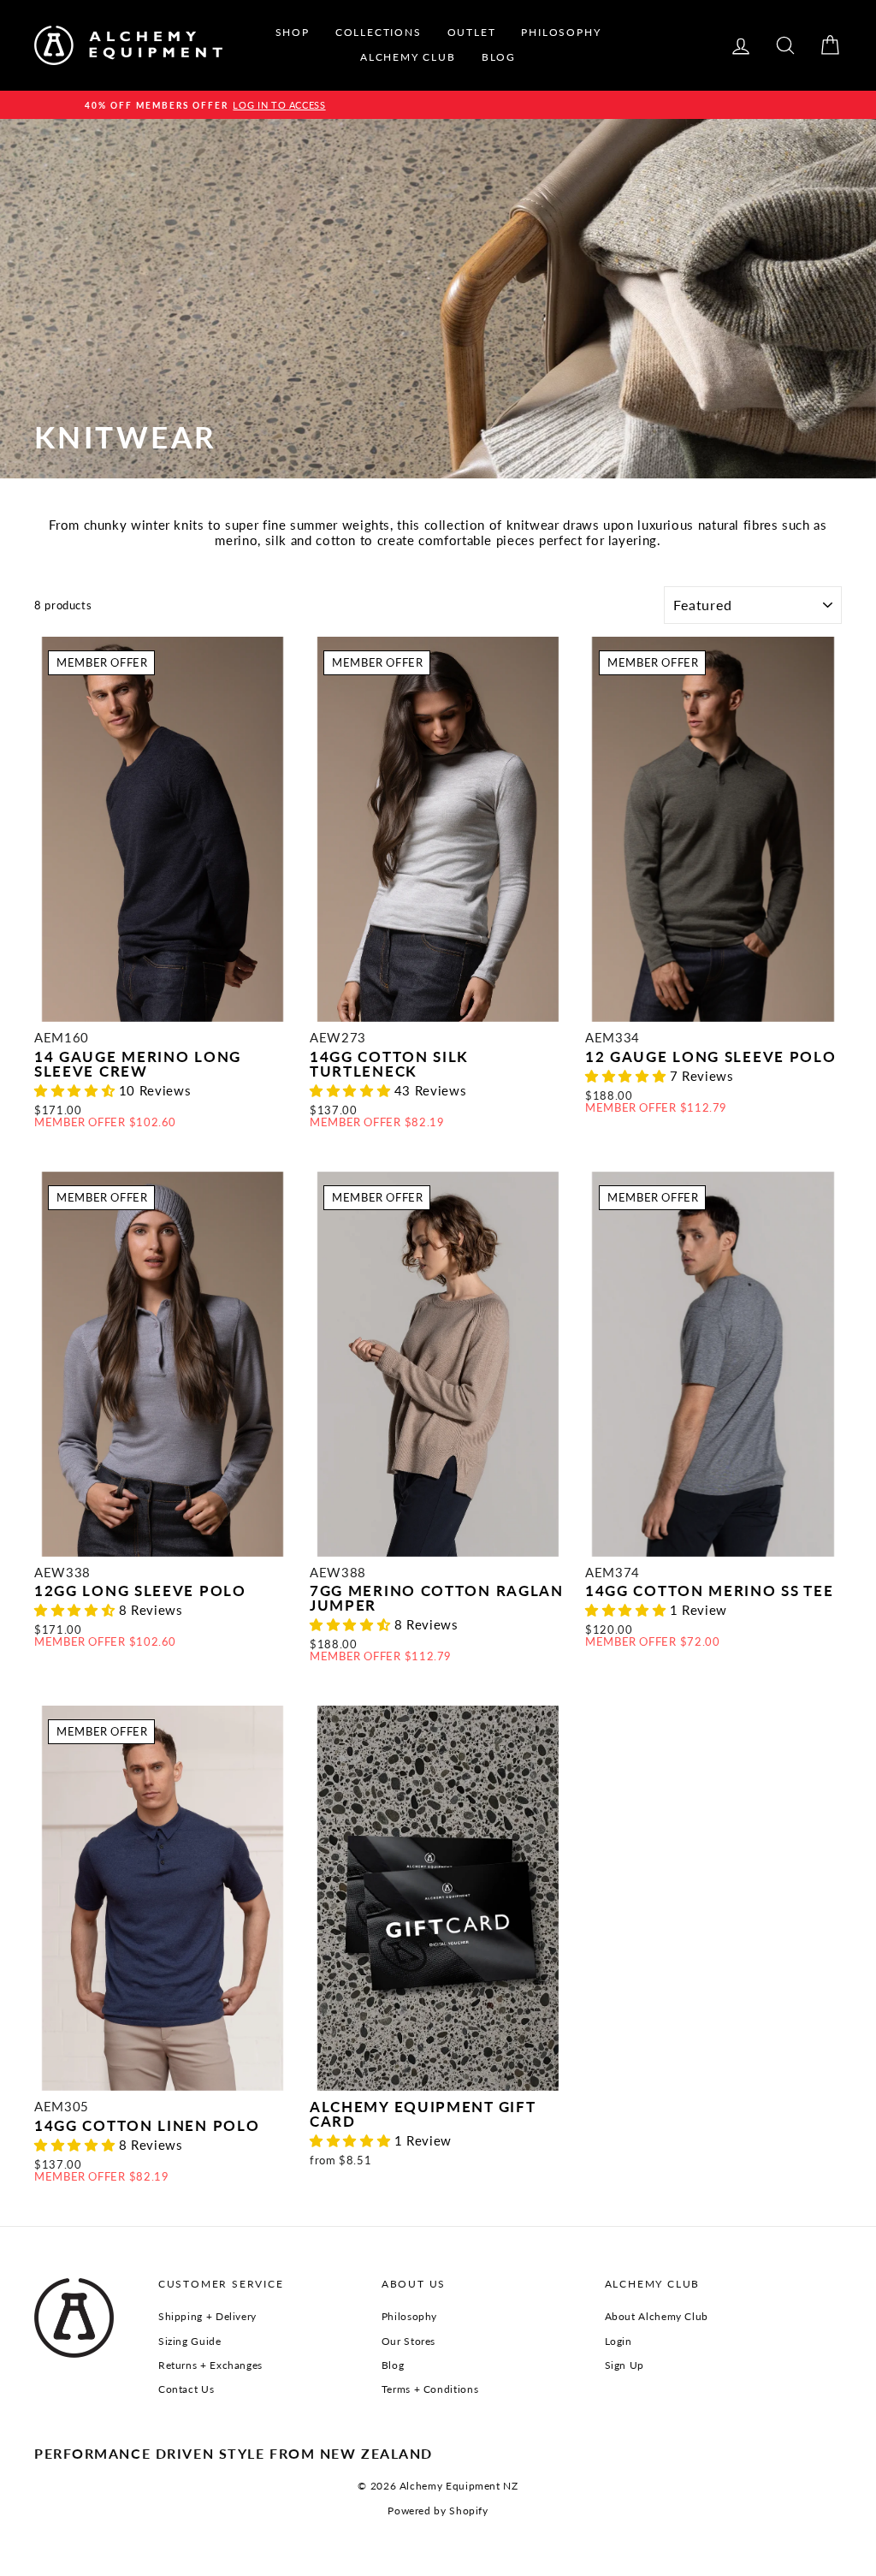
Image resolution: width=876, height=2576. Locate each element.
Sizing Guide (190, 2341)
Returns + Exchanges (210, 2365)
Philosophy (409, 2316)
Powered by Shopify (438, 2511)
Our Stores (408, 2341)
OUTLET (472, 32)
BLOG (499, 57)
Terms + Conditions (430, 2389)
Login (619, 2341)
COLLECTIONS (379, 32)
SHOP (293, 32)
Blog (393, 2365)
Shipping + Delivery (207, 2316)
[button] (77, 1090)
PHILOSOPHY (561, 32)
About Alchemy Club (657, 2316)
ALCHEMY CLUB (408, 57)
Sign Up (624, 2365)
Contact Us (186, 2389)
